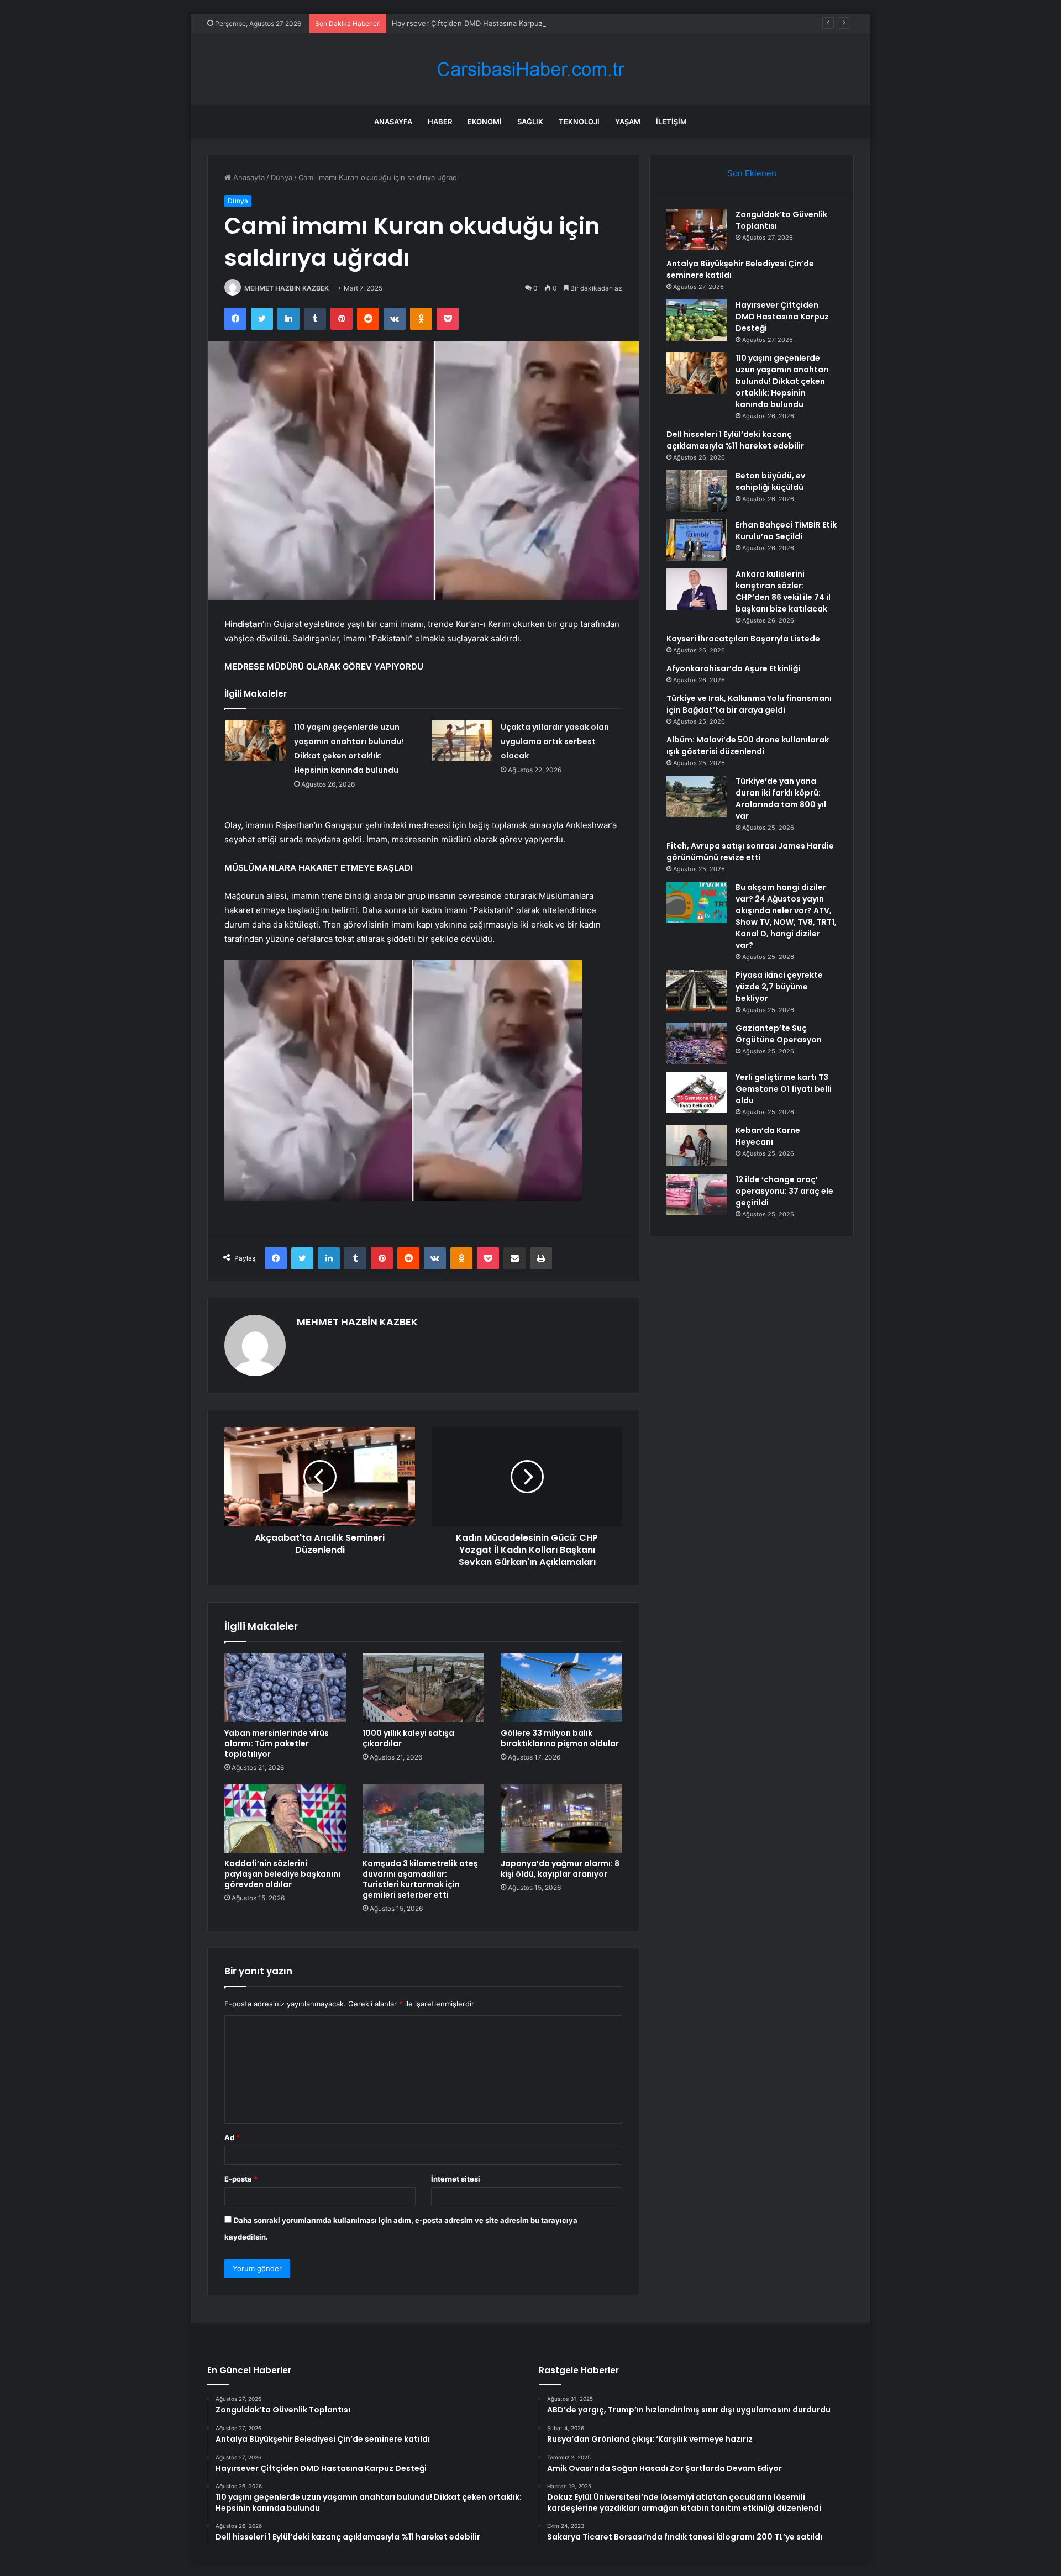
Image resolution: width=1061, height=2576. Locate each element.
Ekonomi (485, 122)
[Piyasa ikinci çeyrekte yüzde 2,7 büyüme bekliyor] (697, 990)
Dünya (282, 177)
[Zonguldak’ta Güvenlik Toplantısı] (697, 230)
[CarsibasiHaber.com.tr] (530, 69)
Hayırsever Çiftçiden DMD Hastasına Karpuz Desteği (482, 23)
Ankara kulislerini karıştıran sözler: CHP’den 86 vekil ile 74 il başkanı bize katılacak (783, 591)
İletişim (671, 122)
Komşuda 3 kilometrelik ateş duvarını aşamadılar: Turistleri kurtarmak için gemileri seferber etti (420, 1879)
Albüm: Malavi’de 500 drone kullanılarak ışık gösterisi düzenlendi (748, 746)
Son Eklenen (752, 173)
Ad (232, 2137)
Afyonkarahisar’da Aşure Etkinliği (733, 668)
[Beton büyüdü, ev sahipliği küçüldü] (697, 491)
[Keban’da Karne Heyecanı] (697, 1145)
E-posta (241, 2179)
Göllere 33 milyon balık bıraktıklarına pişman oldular (560, 1738)
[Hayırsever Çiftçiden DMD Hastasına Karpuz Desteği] (697, 320)
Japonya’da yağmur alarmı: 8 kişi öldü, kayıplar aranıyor (560, 1869)
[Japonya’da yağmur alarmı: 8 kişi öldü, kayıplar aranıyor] (561, 1819)
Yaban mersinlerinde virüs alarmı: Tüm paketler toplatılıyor (277, 1743)
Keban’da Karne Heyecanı (768, 1136)
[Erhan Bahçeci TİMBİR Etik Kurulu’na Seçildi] (697, 540)
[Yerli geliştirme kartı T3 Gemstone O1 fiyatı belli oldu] (697, 1092)
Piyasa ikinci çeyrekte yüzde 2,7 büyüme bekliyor (779, 987)
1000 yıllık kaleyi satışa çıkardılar (408, 1738)
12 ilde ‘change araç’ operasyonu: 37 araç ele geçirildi (784, 1191)
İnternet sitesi (456, 2179)
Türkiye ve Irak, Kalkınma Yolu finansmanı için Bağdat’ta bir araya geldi (749, 704)
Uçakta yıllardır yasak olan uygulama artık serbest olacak (555, 741)
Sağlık (530, 122)
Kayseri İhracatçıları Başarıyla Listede (743, 639)
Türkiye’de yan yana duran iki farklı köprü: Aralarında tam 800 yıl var (781, 799)
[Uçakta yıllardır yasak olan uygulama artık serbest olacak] (462, 741)
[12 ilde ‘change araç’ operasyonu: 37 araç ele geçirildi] (697, 1195)
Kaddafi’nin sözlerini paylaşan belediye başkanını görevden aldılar (282, 1874)
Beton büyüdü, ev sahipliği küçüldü (770, 481)
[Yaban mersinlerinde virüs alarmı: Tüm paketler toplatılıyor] (285, 1688)
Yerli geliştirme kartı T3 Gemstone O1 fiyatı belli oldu (784, 1089)
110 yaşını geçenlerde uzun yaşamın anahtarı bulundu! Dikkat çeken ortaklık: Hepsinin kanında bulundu (782, 381)
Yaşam (628, 122)
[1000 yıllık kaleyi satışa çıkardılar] (423, 1688)
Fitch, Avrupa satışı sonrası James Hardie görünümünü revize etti (750, 852)
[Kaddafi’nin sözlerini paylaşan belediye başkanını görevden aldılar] (285, 1819)
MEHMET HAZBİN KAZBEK (287, 288)
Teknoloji (579, 122)
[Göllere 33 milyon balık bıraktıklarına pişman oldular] (561, 1688)
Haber (440, 122)
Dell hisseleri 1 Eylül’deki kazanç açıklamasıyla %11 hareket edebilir (735, 440)
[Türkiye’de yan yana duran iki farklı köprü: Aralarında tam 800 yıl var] (697, 796)
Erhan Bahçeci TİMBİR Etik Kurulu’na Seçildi (786, 531)
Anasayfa (393, 122)
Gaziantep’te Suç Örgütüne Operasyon (779, 1034)
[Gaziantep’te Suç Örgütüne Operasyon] (697, 1043)
